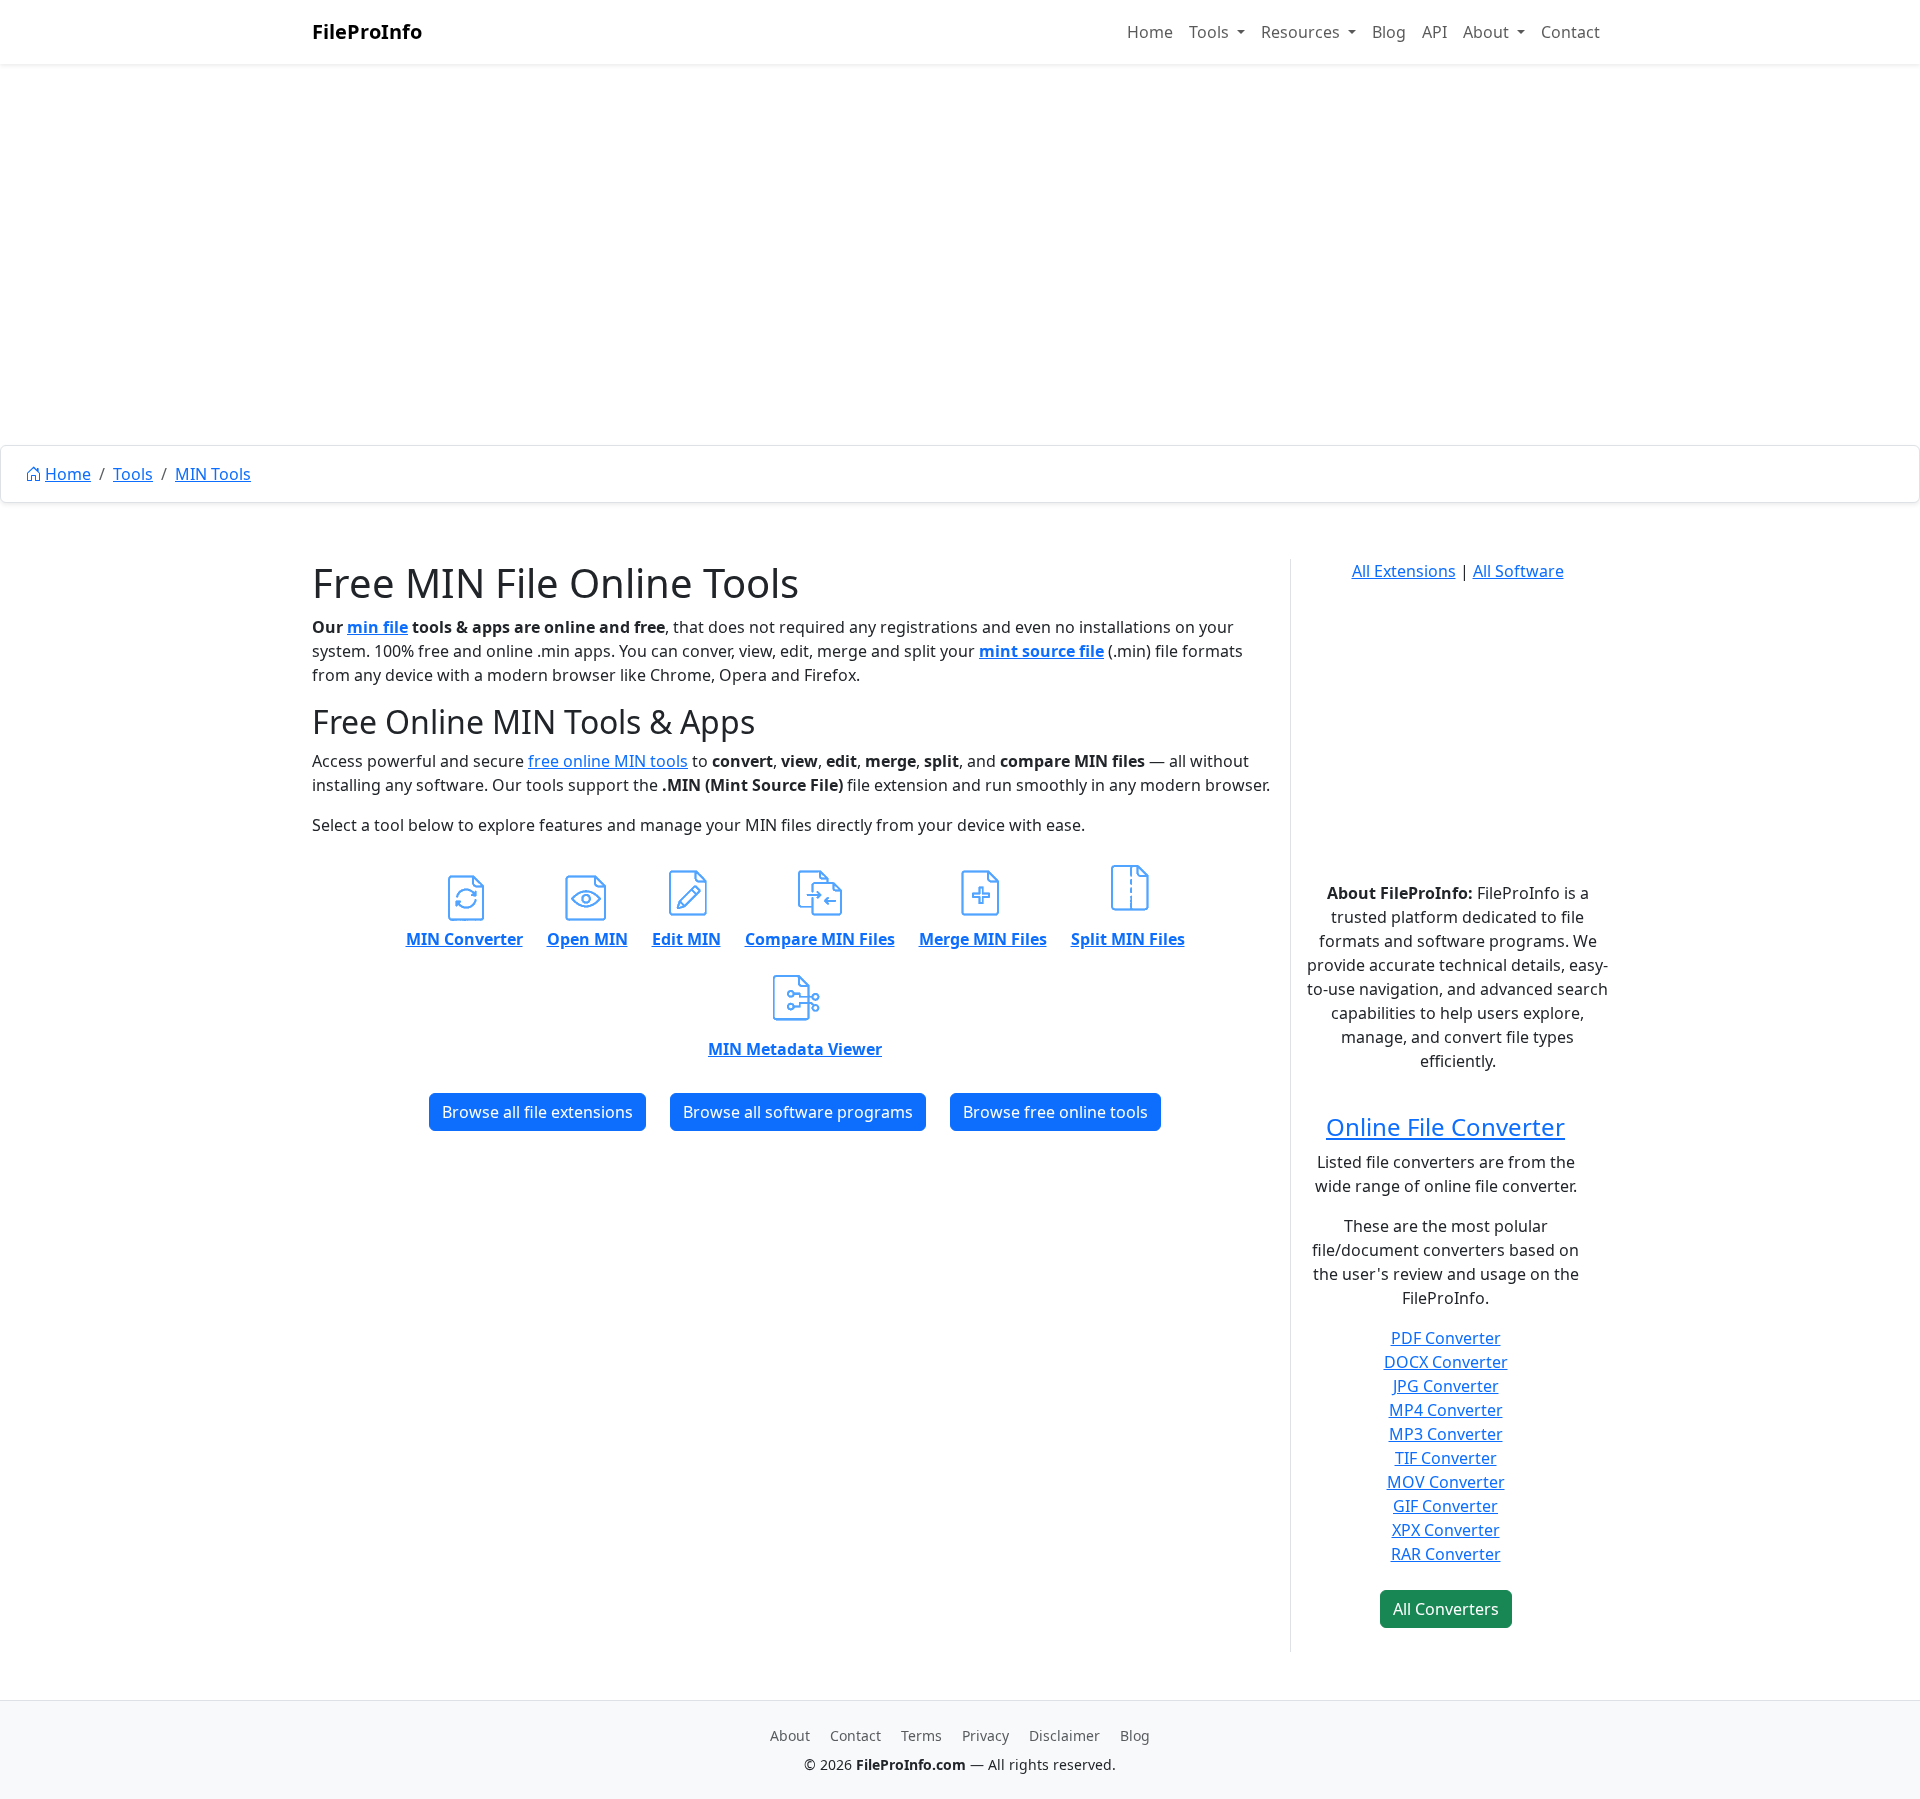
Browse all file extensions (537, 1112)
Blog (1389, 32)
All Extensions (1404, 571)
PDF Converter (1446, 1338)
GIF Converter (1445, 1506)
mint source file (1041, 651)
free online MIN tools (608, 761)
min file (377, 627)
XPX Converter (1446, 1530)
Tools (133, 474)
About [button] (1488, 32)
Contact (1570, 32)
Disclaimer (1064, 1735)
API (1434, 32)
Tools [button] (1211, 32)
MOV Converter (1446, 1482)
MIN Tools (213, 474)
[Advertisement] (960, 300)
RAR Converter (1446, 1554)
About (790, 1735)
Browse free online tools (1055, 1112)
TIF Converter (1446, 1458)
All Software (1518, 571)
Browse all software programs (798, 1112)
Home (1150, 32)
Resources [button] (1302, 32)
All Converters (1446, 1609)
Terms (921, 1735)
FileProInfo (367, 31)
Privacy (985, 1735)
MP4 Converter (1446, 1410)
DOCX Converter (1446, 1362)
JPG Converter (1446, 1386)
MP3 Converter (1446, 1434)
